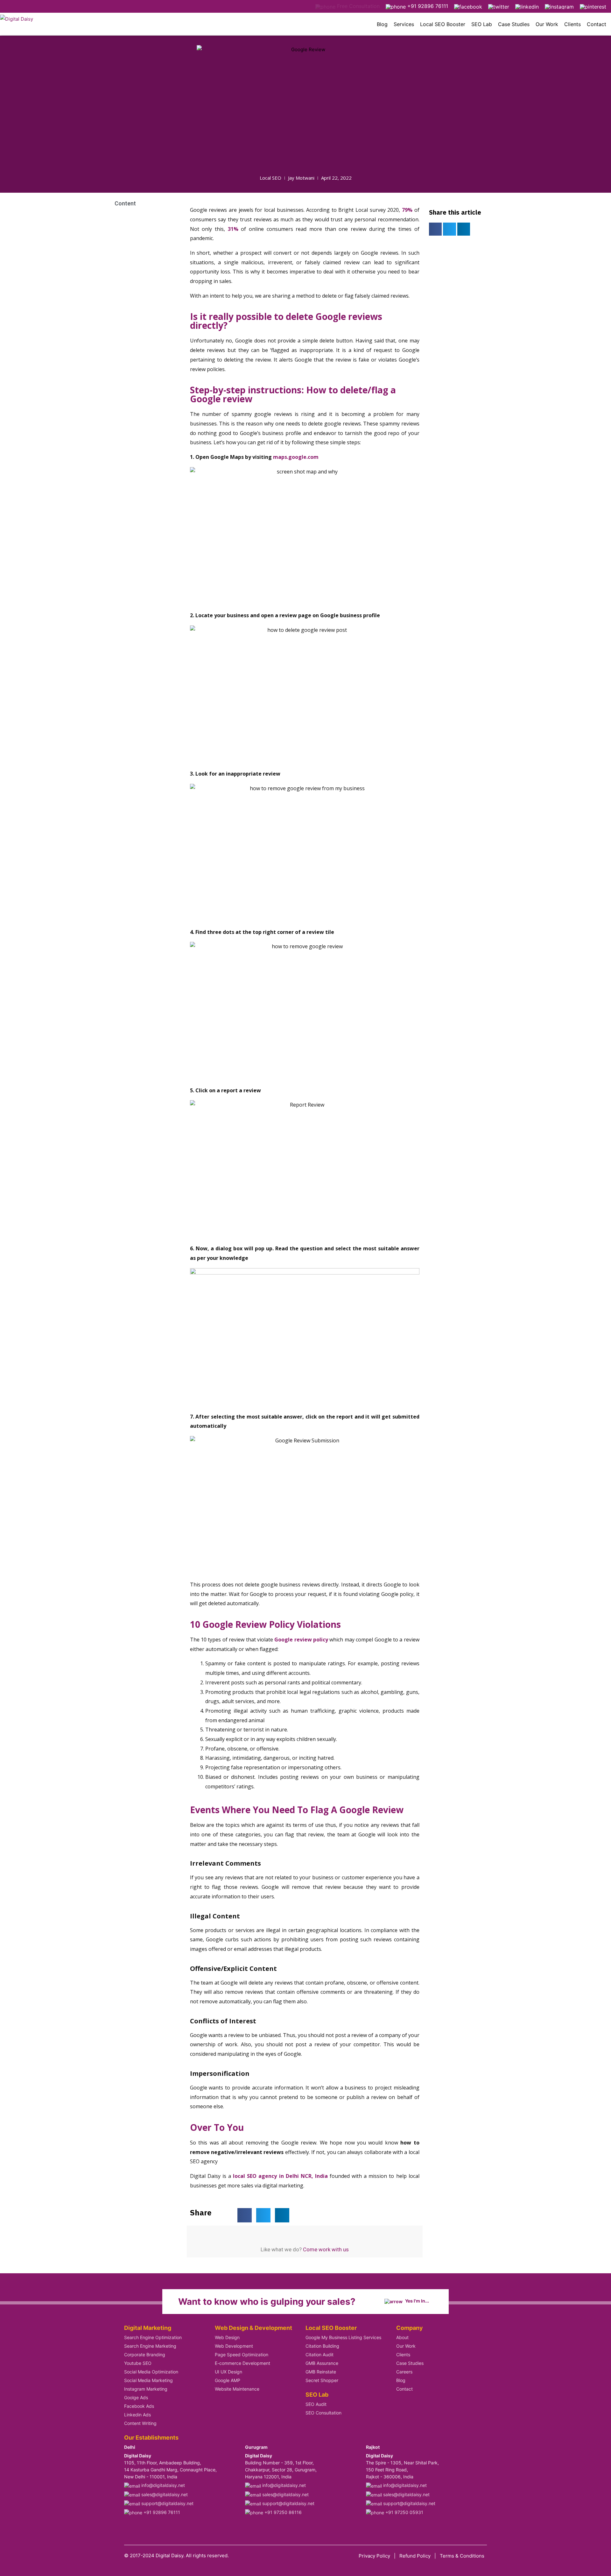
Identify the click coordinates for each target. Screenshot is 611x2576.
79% (407, 210)
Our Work (547, 24)
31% (233, 229)
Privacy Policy (374, 2556)
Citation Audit (320, 2355)
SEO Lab (482, 24)
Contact (597, 24)
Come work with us (326, 2249)
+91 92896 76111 (427, 6)
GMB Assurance (322, 2363)
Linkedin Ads (137, 2415)
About (402, 2337)
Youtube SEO (138, 2363)
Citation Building (322, 2346)
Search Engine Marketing (150, 2346)
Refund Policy (415, 2556)
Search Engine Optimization (153, 2337)
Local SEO (270, 178)
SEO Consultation (323, 2413)
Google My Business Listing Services (343, 2337)
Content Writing (140, 2423)
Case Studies (514, 24)
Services (404, 24)
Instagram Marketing (146, 2389)
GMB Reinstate (321, 2372)
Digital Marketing (148, 2328)
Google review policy (301, 1640)
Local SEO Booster (443, 24)
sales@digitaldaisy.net (164, 2494)
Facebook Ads (139, 2406)
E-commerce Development (242, 2363)
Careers (404, 2372)
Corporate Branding (145, 2355)
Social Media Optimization (151, 2372)
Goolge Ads (136, 2397)
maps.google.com (296, 457)
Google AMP (228, 2380)
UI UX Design (228, 2372)
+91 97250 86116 (282, 2512)
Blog (382, 24)
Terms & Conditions (462, 2556)
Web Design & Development (253, 2328)
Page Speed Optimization (242, 2355)
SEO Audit (316, 2404)
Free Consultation (358, 6)
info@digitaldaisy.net (162, 2485)
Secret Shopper (322, 2380)
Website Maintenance (237, 2389)
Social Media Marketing (148, 2380)
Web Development (234, 2346)
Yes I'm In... (417, 2301)
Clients (572, 24)
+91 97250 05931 (404, 2512)
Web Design (227, 2337)
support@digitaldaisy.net (167, 2503)
